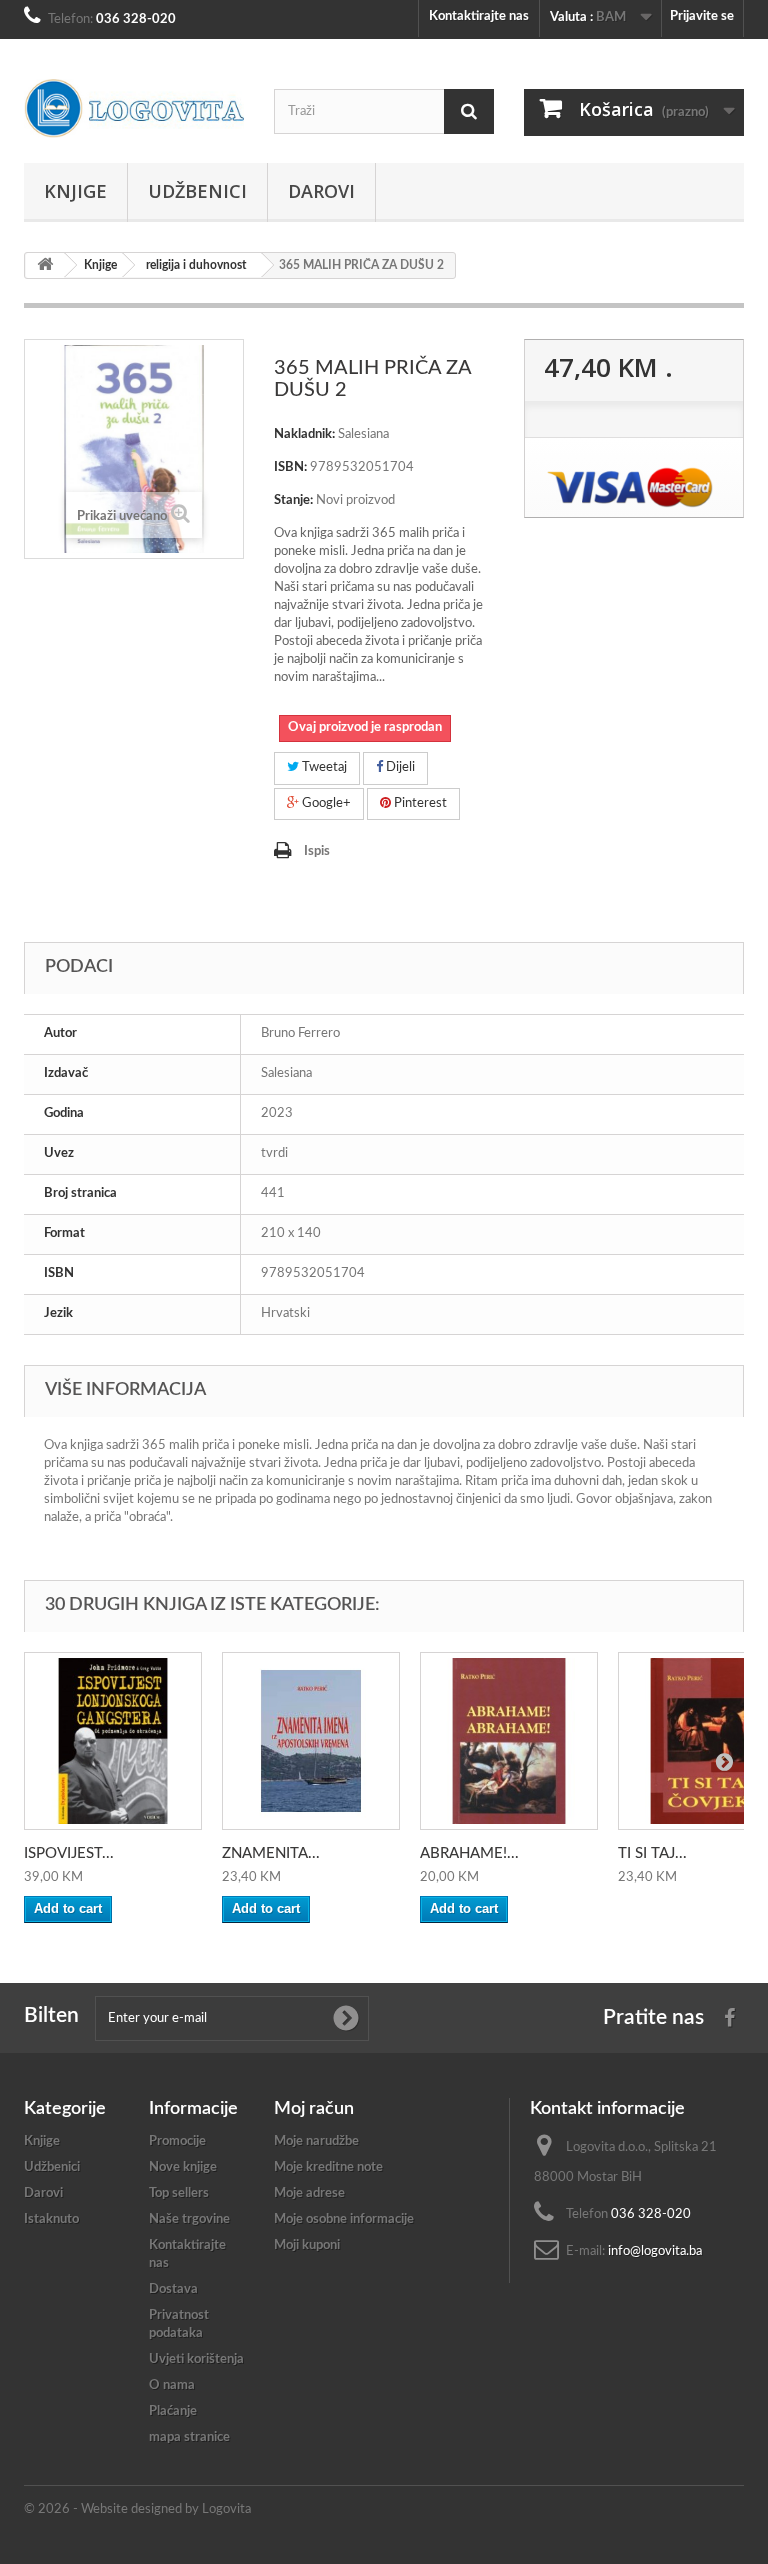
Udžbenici (197, 191)
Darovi (321, 191)
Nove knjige (183, 2167)
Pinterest (419, 803)
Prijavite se (702, 16)
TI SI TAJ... (652, 1853)
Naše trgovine (189, 2219)
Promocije (177, 2141)
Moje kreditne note (328, 2167)
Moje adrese (309, 2193)
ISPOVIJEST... (69, 1853)
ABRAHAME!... (469, 1853)
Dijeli (399, 767)
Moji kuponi (307, 2245)
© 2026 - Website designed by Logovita (137, 2509)
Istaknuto (51, 2219)
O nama (172, 2385)
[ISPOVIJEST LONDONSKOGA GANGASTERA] (113, 1741)
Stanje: (293, 500)
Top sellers (179, 2193)
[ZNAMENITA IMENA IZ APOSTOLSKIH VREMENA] (311, 1741)
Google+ (325, 803)
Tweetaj (323, 767)
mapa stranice (189, 2437)
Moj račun (314, 2109)
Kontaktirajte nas (479, 16)
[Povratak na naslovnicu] (45, 265)
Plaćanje (173, 2411)
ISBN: (290, 467)
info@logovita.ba (655, 2251)
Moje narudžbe (316, 2141)
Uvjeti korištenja (196, 2359)
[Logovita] (134, 108)
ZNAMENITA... (271, 1853)
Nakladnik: (304, 434)
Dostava (173, 2289)
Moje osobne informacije (344, 2219)
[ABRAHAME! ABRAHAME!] (509, 1741)
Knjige (75, 191)
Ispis (317, 851)
